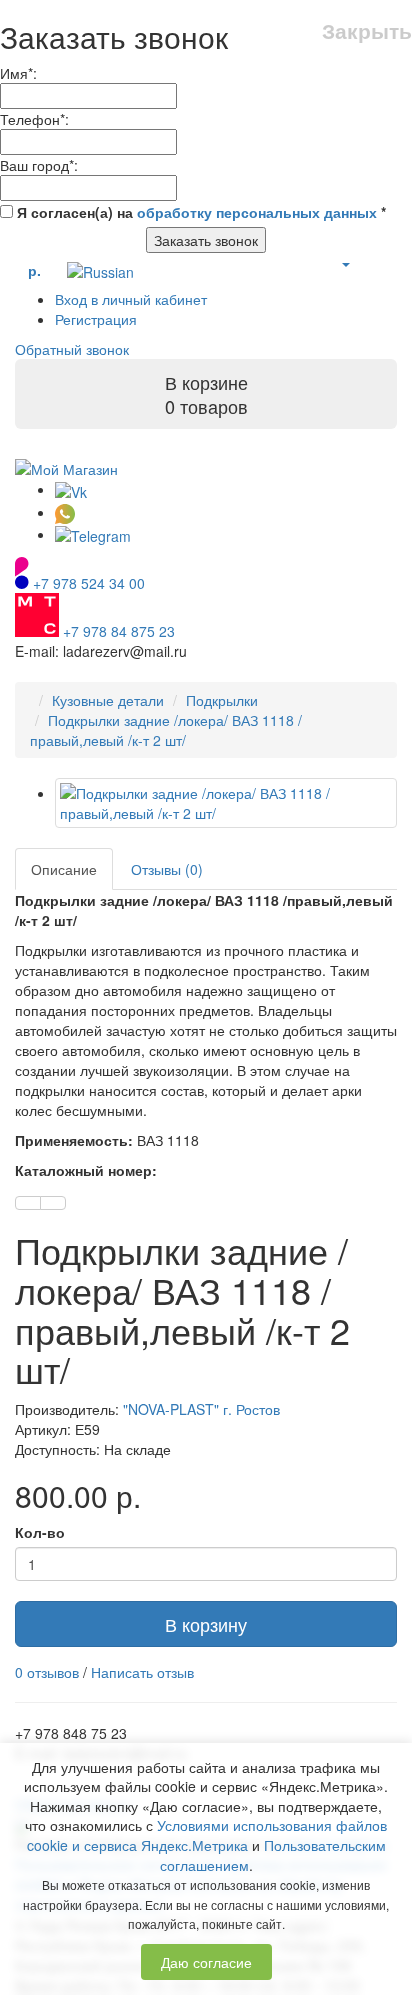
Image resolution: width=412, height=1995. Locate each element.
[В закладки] (28, 1203)
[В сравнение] (53, 1203)
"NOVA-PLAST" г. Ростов (201, 1409)
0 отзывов (47, 1672)
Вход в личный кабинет (131, 299)
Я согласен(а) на (199, 212)
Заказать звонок (206, 240)
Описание (64, 869)
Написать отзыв (142, 1672)
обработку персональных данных (257, 212)
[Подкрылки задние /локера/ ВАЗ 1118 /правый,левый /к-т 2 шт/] (226, 803)
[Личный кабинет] (345, 263)
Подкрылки (222, 700)
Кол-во (40, 1532)
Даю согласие (206, 1962)
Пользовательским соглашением (273, 1855)
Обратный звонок (72, 349)
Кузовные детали (108, 700)
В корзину (206, 1624)
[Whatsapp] (65, 512)
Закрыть (367, 30)
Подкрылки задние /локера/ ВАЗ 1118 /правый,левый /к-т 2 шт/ (166, 730)
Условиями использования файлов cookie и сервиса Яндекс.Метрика (207, 1835)
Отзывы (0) (167, 869)
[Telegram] (93, 534)
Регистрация (96, 319)
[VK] (71, 489)
